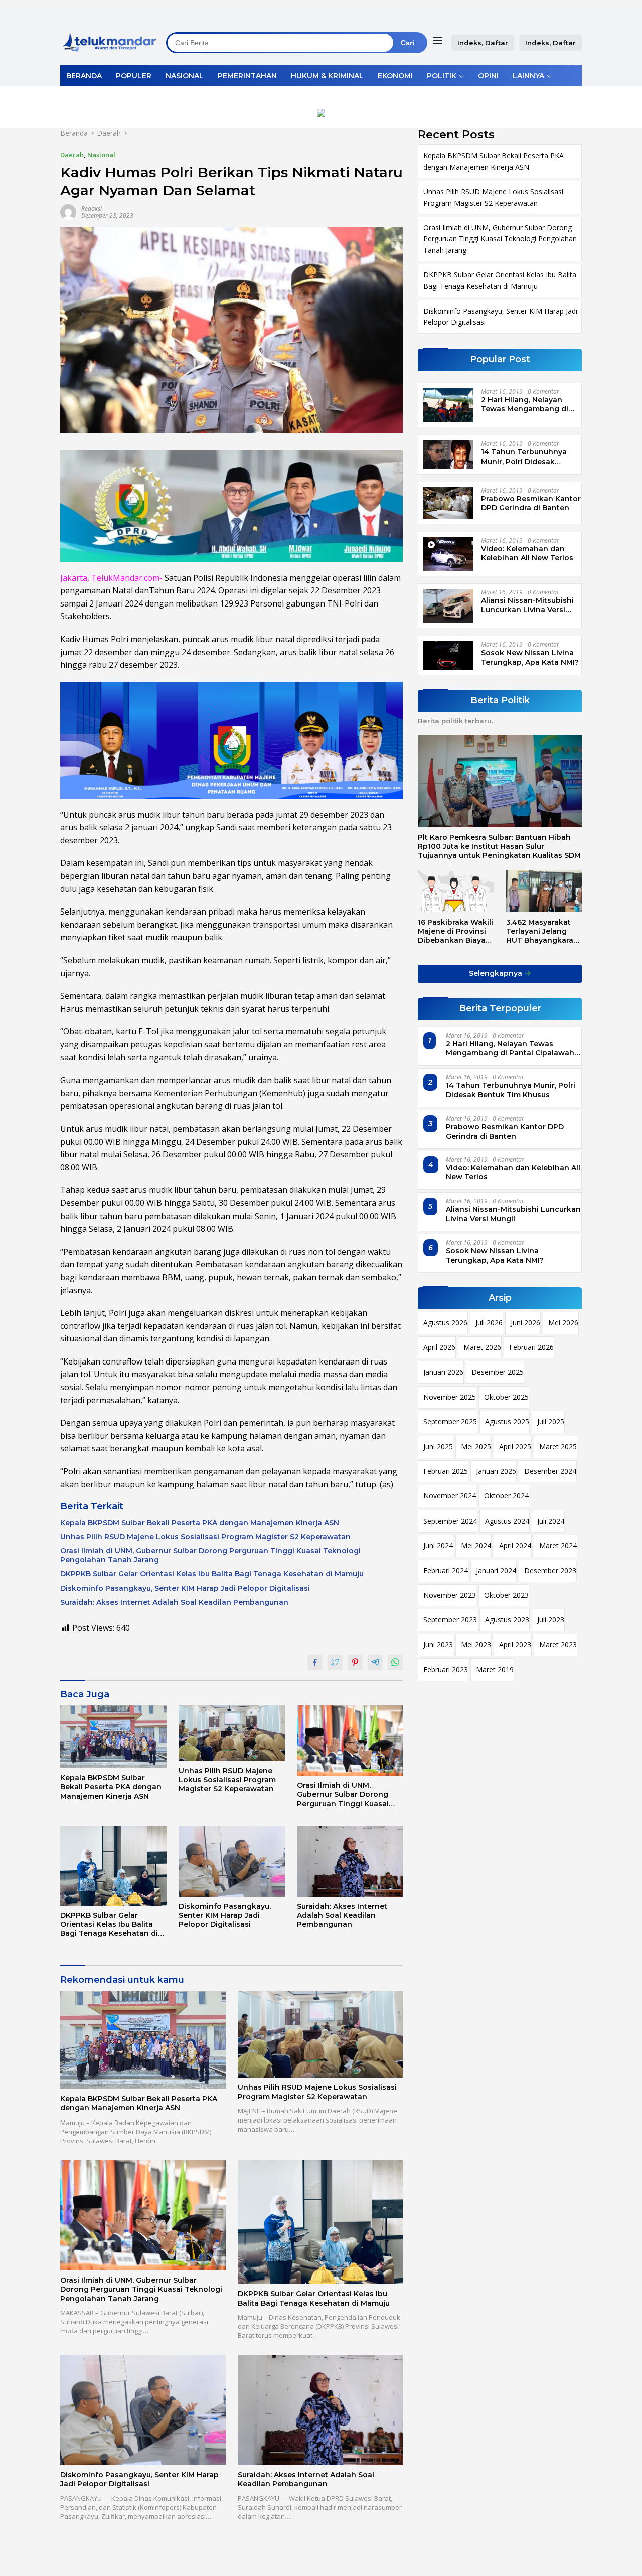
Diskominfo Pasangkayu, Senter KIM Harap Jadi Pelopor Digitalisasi (185, 1588)
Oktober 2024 (506, 1496)
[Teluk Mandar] (110, 42)
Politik (442, 76)
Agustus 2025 (507, 1421)
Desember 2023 (550, 1570)
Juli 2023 (551, 1620)
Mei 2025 (476, 1447)
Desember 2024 (550, 1471)
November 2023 (450, 1595)
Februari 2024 (446, 1570)
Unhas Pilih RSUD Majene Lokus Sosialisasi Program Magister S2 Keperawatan (205, 1537)
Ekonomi (395, 76)
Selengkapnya (497, 973)
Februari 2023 (446, 1669)
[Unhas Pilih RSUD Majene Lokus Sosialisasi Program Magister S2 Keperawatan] (232, 1733)
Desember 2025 (498, 1372)
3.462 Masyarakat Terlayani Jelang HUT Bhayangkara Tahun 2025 (540, 931)
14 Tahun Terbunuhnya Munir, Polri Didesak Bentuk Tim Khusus (524, 457)
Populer (134, 76)
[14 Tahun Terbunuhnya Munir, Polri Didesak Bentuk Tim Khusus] (448, 454)
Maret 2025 (558, 1447)
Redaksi (92, 208)
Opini (488, 76)
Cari (408, 43)
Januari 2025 (496, 1471)
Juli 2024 (551, 1521)
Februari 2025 (446, 1471)
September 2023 (450, 1620)
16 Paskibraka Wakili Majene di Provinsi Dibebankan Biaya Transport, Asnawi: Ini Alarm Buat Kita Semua (455, 931)
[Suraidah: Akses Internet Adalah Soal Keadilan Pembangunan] (350, 1861)
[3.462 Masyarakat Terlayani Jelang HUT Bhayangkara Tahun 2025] (544, 891)
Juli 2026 (489, 1323)
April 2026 (439, 1347)
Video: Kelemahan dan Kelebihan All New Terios (527, 553)
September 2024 (450, 1521)
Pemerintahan (247, 76)
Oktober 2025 (506, 1397)
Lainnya (528, 76)
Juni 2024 (438, 1545)
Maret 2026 (482, 1347)
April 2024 (515, 1545)
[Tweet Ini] (335, 1662)
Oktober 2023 (506, 1595)
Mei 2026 (563, 1323)
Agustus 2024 (507, 1521)
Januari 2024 (496, 1570)
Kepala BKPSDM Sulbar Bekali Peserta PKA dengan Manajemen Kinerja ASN (200, 1523)
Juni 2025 (438, 1447)
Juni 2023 (438, 1645)
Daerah (72, 155)
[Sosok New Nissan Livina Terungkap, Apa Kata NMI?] (448, 655)
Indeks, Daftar (483, 43)
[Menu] (440, 40)
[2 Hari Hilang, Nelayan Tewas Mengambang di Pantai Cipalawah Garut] (448, 405)
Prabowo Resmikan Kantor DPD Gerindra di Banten (531, 503)
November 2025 (450, 1397)
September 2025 (450, 1421)
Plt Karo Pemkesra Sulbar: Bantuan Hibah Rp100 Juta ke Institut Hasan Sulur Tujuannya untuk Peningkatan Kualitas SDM (499, 846)
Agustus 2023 (507, 1620)
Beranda (84, 76)
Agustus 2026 (445, 1323)
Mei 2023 (476, 1645)
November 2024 (450, 1496)
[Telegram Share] (375, 1662)
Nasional (185, 76)
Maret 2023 (558, 1645)
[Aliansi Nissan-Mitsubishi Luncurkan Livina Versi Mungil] (448, 606)
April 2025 (515, 1447)
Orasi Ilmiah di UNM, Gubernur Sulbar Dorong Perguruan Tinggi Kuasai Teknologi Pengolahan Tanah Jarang (210, 1555)
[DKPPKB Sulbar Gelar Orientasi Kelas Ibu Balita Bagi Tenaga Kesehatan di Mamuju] (113, 1866)
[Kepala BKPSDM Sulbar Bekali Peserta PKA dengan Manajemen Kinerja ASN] (113, 1737)
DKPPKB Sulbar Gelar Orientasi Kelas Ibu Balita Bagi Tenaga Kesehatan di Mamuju (212, 1574)
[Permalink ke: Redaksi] (68, 211)
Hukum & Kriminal (327, 76)
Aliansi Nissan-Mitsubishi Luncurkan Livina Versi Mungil (527, 605)
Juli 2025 (551, 1421)
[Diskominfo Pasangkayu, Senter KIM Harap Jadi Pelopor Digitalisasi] (232, 1861)
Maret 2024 (558, 1545)
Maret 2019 (495, 1669)
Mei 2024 (476, 1545)
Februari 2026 (531, 1347)
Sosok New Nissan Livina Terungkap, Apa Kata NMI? (530, 657)
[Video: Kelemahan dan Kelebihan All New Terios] (448, 554)
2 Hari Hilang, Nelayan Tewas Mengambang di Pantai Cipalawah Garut (525, 404)
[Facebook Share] (315, 1662)
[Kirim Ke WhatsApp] (395, 1662)
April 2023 (515, 1645)
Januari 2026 (443, 1372)
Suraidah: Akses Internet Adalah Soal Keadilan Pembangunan (174, 1602)
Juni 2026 (525, 1323)
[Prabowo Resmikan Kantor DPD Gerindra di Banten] (448, 503)
